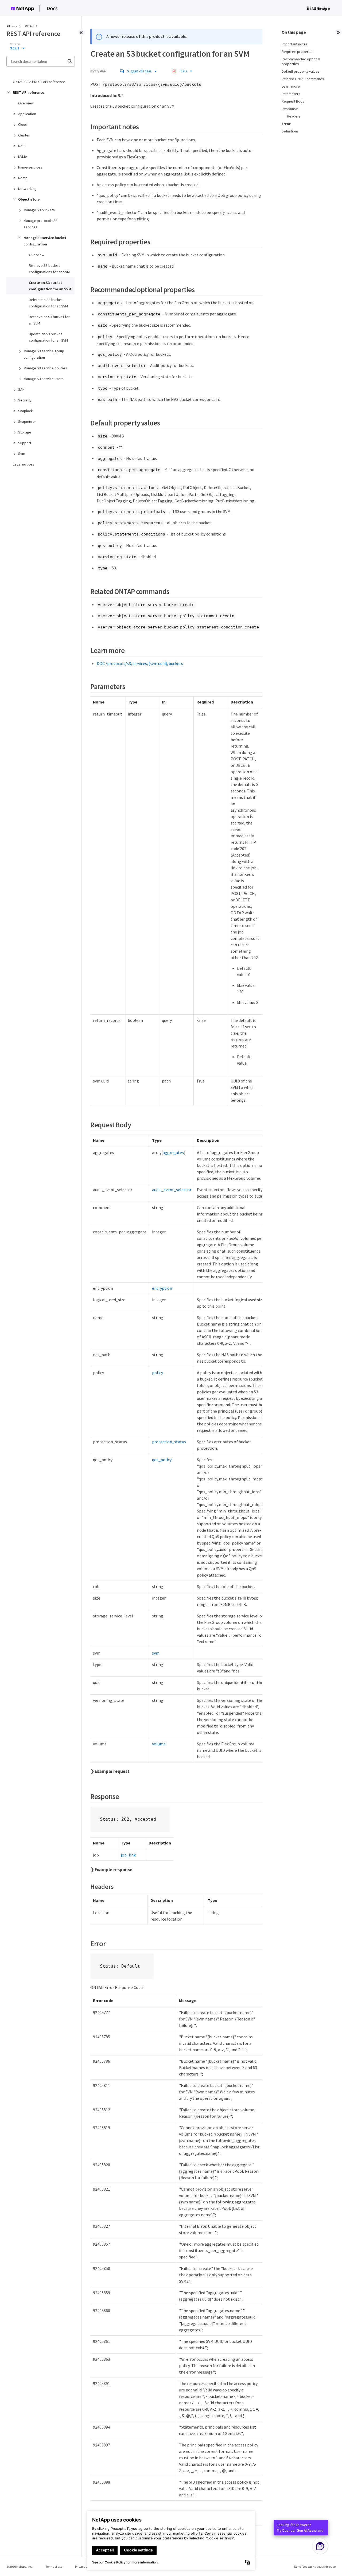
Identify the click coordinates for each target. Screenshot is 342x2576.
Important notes (295, 44)
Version (15, 44)
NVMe (23, 157)
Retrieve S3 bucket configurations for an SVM (49, 269)
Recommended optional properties (301, 61)
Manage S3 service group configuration (44, 354)
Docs (52, 8)
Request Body (293, 101)
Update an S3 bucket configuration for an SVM (48, 337)
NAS (21, 146)
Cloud (23, 124)
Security (25, 400)
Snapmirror (27, 421)
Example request (112, 1771)
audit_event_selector (172, 1190)
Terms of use (54, 2567)
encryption (162, 1288)
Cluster (24, 135)
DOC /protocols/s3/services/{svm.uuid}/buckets (140, 663)
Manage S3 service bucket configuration (45, 241)
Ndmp (23, 178)
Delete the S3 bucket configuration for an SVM (48, 303)
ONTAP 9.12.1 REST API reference (39, 82)
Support (25, 443)
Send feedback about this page (315, 2567)
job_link (128, 1855)
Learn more (291, 86)
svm (156, 1653)
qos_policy (162, 1460)
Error (286, 124)
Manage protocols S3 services (40, 224)
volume (159, 1744)
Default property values (301, 71)
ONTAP (29, 26)
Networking (27, 189)
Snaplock (26, 411)
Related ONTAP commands (303, 79)
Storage (25, 432)
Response (290, 109)
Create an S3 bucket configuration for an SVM (50, 286)
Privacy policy (84, 2567)
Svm (22, 454)
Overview (26, 103)
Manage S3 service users (44, 379)
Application (27, 114)
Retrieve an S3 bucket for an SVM (49, 320)
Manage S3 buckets (39, 210)
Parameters (291, 94)
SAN (21, 389)
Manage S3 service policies (45, 368)
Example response (113, 1870)
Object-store (29, 199)
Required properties (298, 52)
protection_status (169, 1442)
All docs (12, 26)
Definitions (290, 131)
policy (158, 1373)
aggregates (173, 1152)
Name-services (30, 167)
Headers (294, 116)
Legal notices (24, 464)
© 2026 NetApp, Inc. (20, 2567)
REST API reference (28, 92)
